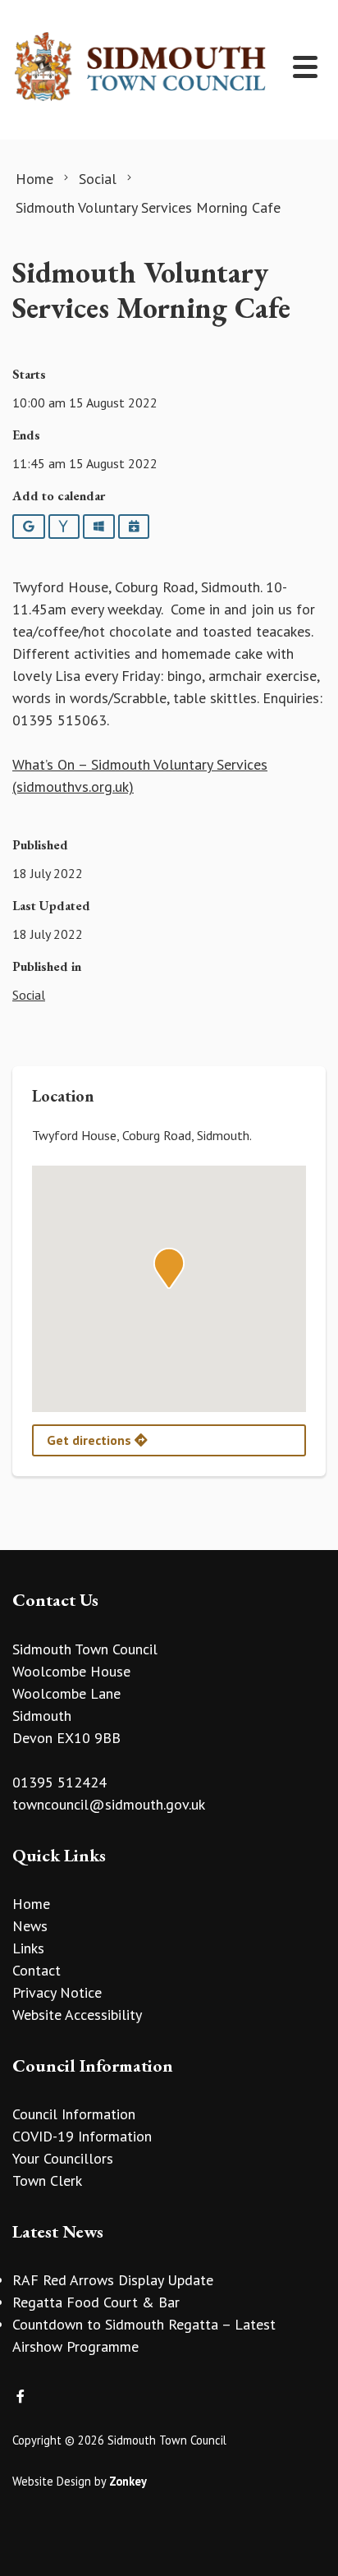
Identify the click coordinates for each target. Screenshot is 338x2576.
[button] (169, 1268)
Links (28, 1948)
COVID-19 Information (82, 2136)
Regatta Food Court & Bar (96, 2302)
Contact (37, 1970)
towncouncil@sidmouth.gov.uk (109, 1804)
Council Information (74, 2114)
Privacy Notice (57, 1992)
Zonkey (128, 2481)
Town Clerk (47, 2180)
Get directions (91, 1440)
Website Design (52, 2481)
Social (29, 995)
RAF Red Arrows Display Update (113, 2280)
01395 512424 (59, 1782)
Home (31, 1904)
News (30, 1926)
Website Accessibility (77, 2015)
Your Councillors (63, 2158)
